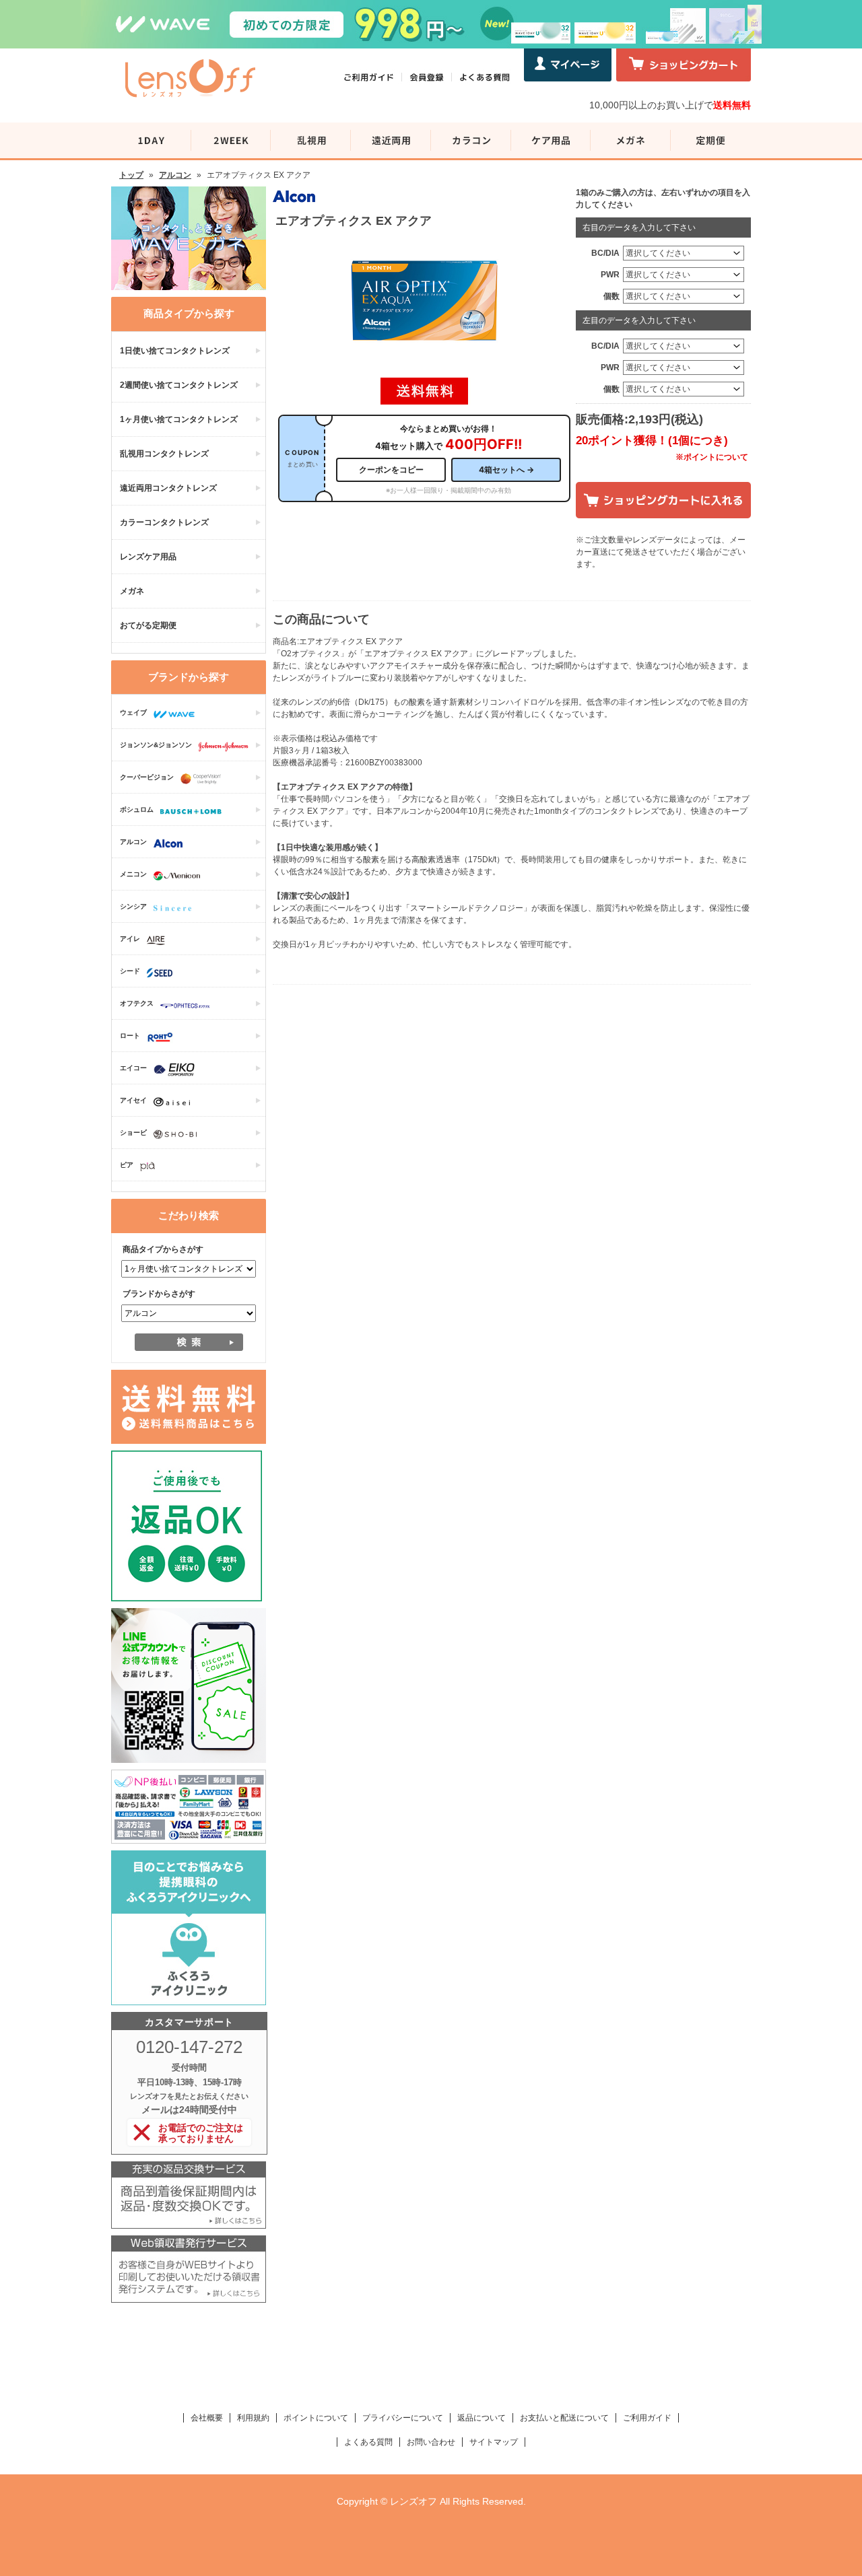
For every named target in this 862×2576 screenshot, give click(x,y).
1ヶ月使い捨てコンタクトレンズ (179, 419)
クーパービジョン (147, 777)
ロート (130, 1036)
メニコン (133, 874)
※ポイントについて (712, 457)
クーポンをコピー (391, 469)
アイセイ (133, 1100)
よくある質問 (368, 2442)
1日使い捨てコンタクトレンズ (175, 351)
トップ (131, 175)
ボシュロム (137, 809)
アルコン (175, 175)
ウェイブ (133, 712)
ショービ (133, 1133)
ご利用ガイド (647, 2418)
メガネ (132, 591)
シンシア (133, 906)
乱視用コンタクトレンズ (164, 454)
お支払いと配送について (564, 2418)
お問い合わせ (431, 2442)
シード (130, 971)
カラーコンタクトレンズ (164, 522)
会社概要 (207, 2418)
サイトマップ (494, 2442)
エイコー (133, 1068)
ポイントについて (316, 2418)
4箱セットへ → (506, 469)
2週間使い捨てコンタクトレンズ (179, 385)
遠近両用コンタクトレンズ (168, 488)
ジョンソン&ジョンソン (156, 745)
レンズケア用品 (148, 557)
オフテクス (137, 1003)
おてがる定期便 (148, 625)
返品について (482, 2418)
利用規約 (253, 2418)
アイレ (130, 939)
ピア (127, 1165)
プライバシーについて (403, 2418)
